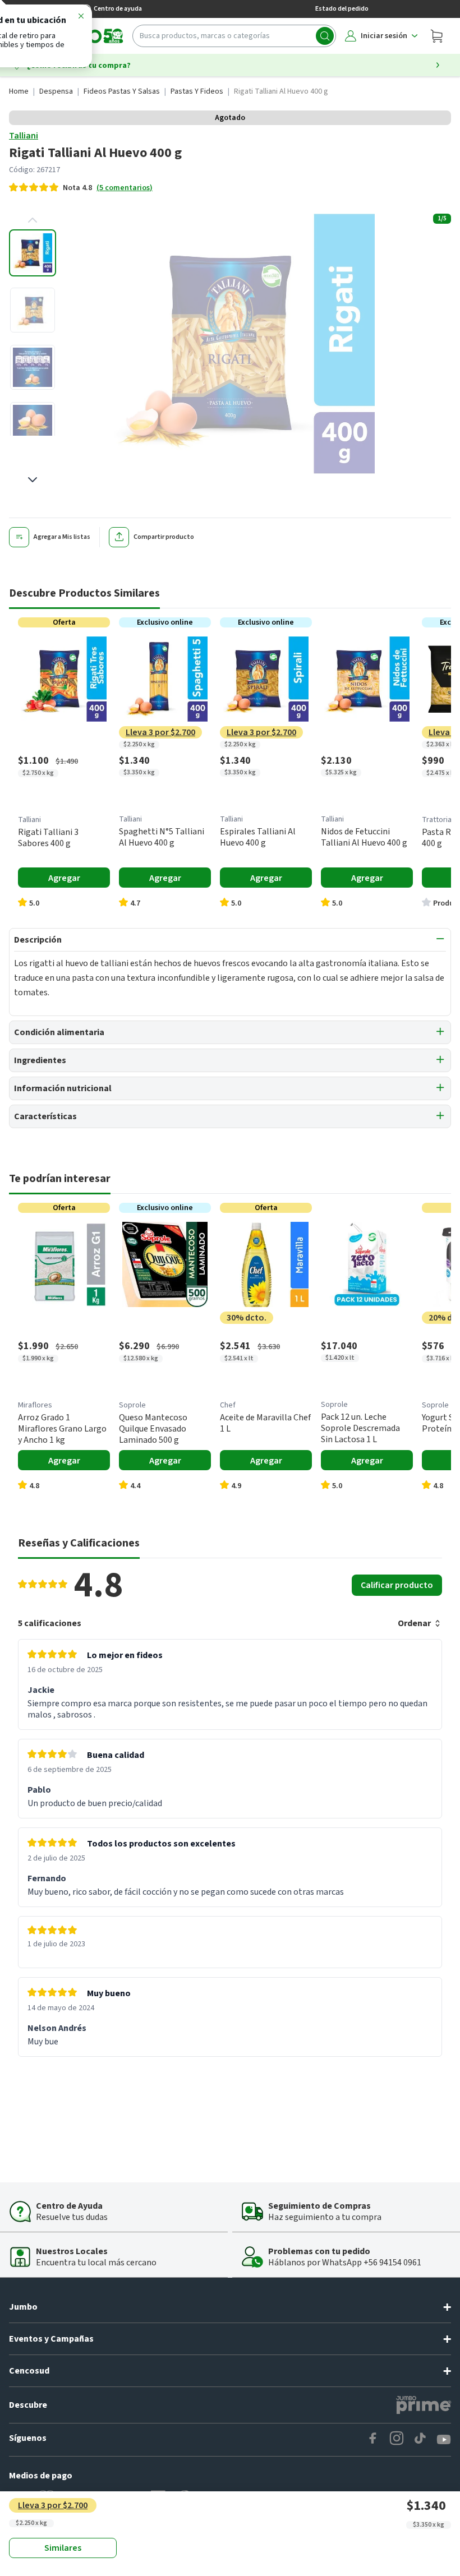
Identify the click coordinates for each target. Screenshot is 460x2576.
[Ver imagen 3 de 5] (33, 367)
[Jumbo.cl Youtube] (444, 2440)
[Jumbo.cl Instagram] (397, 2440)
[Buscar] (325, 36)
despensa (56, 91)
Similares (63, 2548)
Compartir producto (164, 537)
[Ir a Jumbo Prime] (424, 2405)
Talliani (24, 136)
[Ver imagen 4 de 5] (33, 424)
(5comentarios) (125, 188)
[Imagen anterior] (33, 220)
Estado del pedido (342, 9)
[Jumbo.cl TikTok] (420, 2440)
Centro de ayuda (118, 9)
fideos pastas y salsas (122, 91)
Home (19, 91)
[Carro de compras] (436, 36)
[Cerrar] (81, 18)
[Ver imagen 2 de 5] (33, 310)
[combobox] (234, 36)
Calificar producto (397, 1585)
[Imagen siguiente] (33, 479)
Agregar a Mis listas (62, 537)
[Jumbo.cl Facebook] (373, 2440)
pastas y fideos (197, 91)
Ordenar (414, 1623)
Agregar (64, 878)
